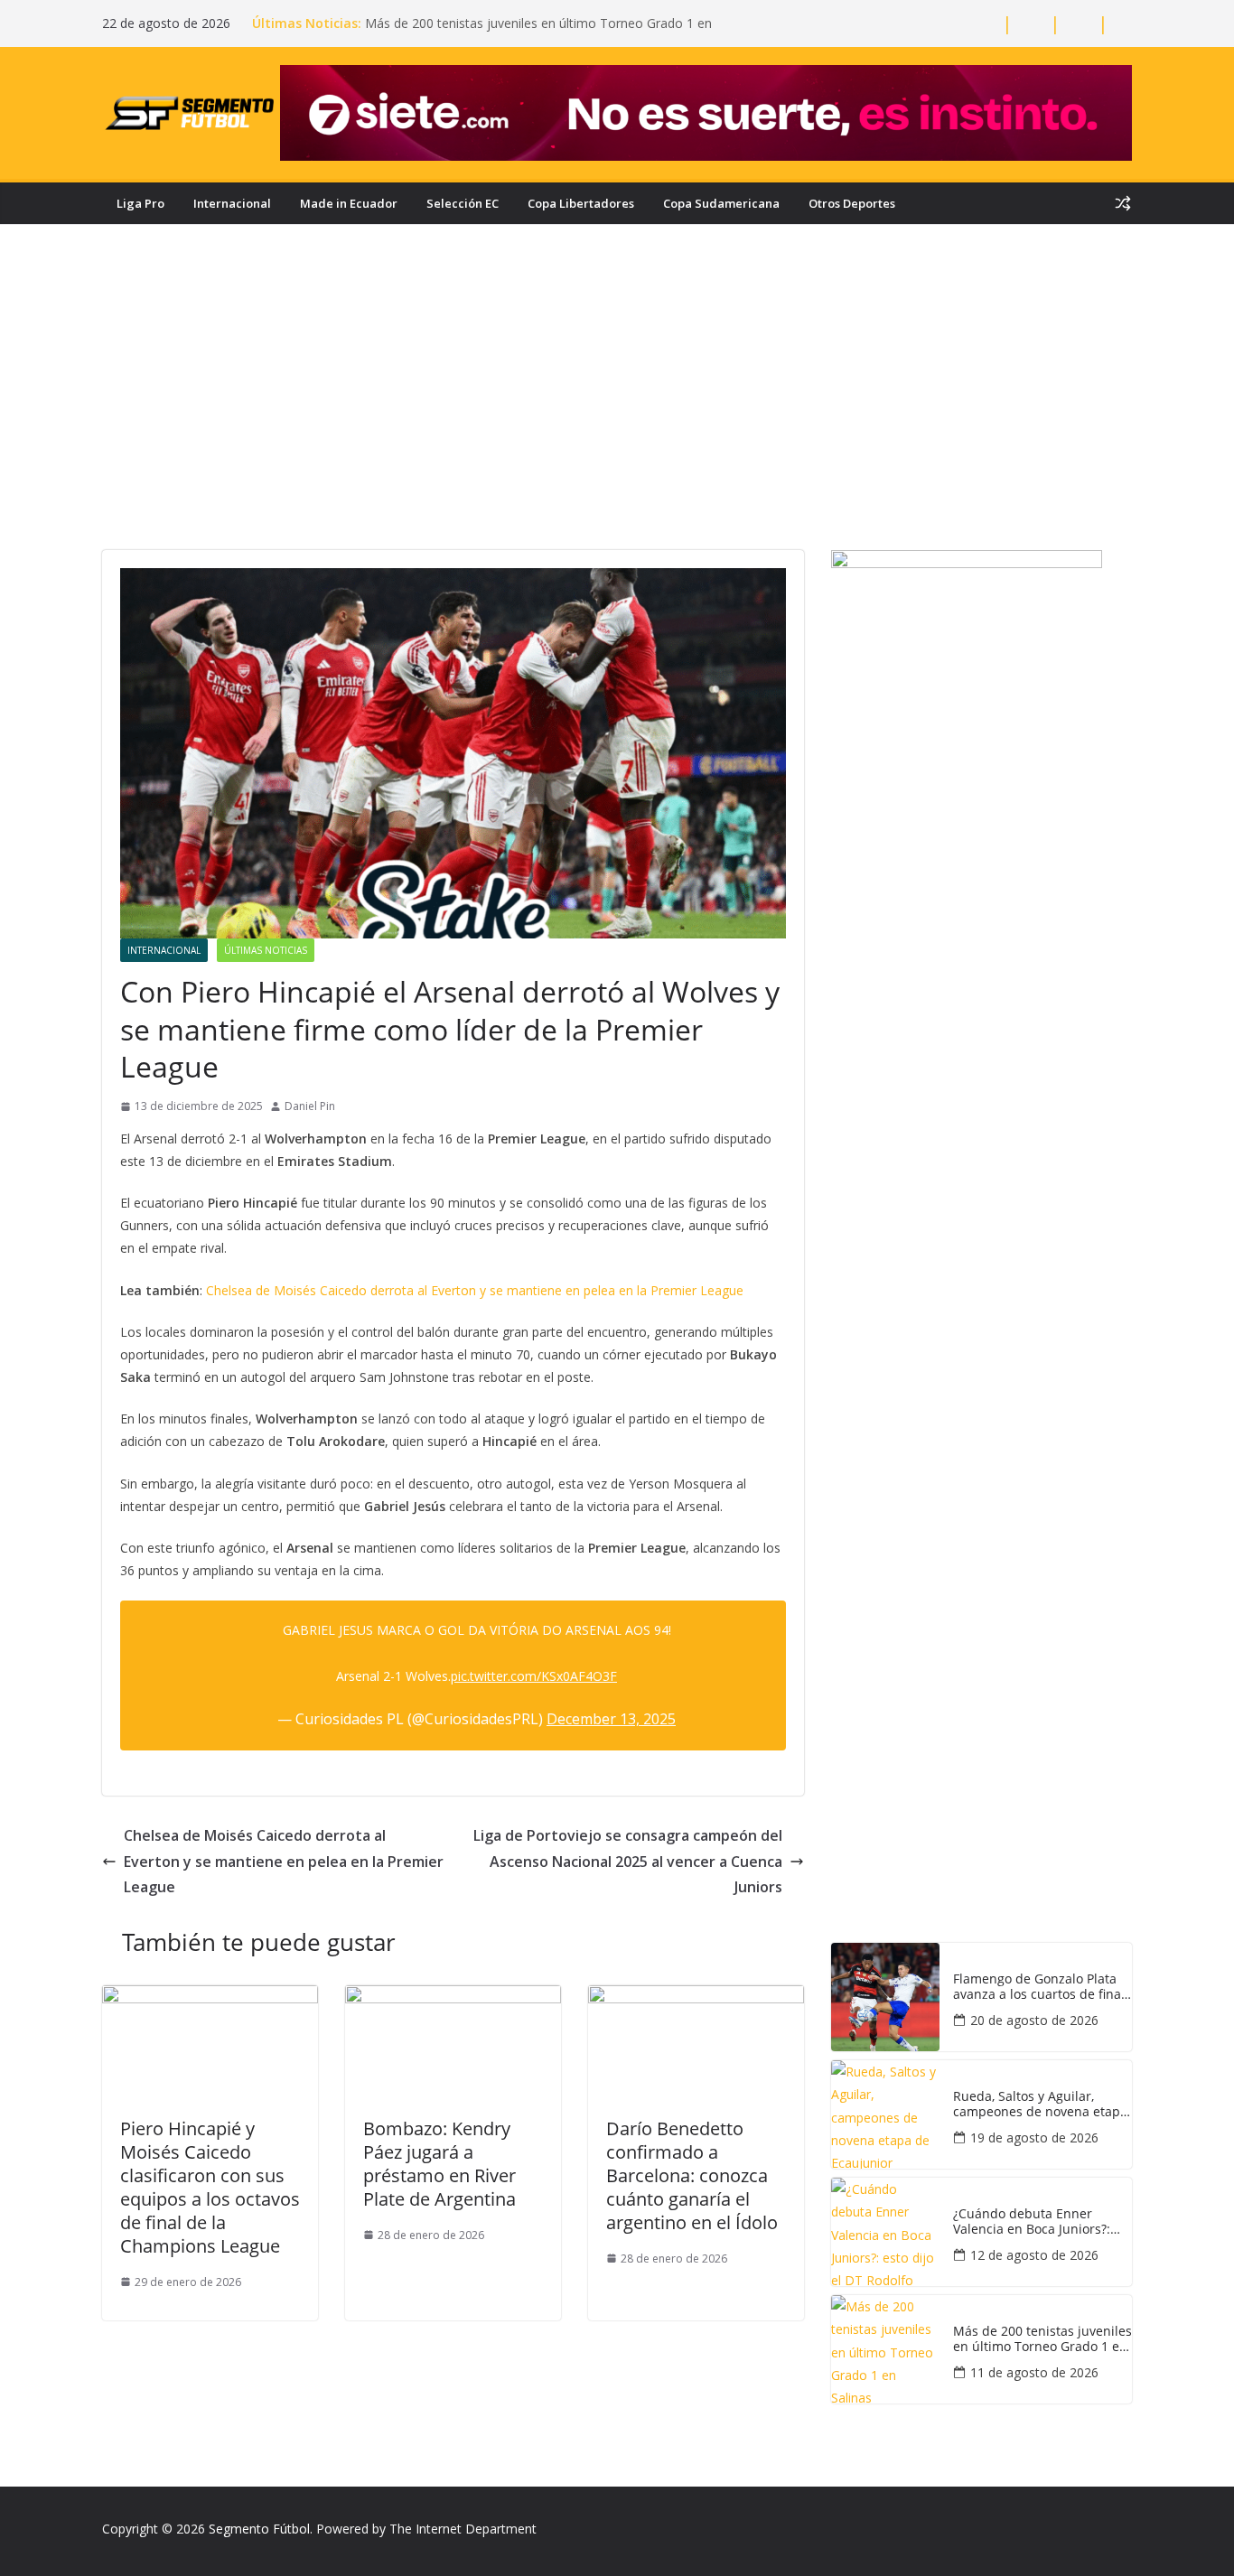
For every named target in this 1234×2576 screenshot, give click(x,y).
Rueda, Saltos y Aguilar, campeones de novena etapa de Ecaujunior (1040, 2105)
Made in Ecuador (349, 203)
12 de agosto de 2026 (1034, 2255)
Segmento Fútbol (259, 2529)
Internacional (232, 203)
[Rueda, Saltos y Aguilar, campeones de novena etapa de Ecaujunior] (885, 2114)
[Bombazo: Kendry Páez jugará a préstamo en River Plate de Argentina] (453, 1998)
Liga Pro (140, 203)
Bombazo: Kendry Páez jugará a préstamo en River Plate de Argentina (439, 2164)
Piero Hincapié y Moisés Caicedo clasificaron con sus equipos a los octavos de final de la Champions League (210, 2187)
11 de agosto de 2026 (1034, 2372)
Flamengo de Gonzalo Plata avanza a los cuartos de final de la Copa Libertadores (1039, 1987)
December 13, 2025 (611, 1719)
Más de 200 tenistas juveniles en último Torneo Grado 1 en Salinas (1042, 2339)
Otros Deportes (852, 203)
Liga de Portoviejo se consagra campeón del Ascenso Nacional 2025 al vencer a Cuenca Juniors (628, 1862)
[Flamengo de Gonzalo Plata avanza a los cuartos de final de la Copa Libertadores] (885, 1997)
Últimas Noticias (266, 950)
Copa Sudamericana (721, 203)
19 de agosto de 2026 (1034, 2137)
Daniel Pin (310, 1106)
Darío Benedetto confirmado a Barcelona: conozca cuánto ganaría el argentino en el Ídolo (692, 2175)
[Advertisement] (617, 415)
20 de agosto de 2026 (1034, 2020)
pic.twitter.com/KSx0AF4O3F (534, 1676)
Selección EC (463, 203)
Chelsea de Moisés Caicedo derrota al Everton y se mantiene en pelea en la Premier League (475, 1290)
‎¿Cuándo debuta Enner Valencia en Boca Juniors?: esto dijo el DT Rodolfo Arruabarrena (1032, 2222)
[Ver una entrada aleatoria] (1123, 203)
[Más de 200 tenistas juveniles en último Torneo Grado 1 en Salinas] (885, 2349)
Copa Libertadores (581, 203)
